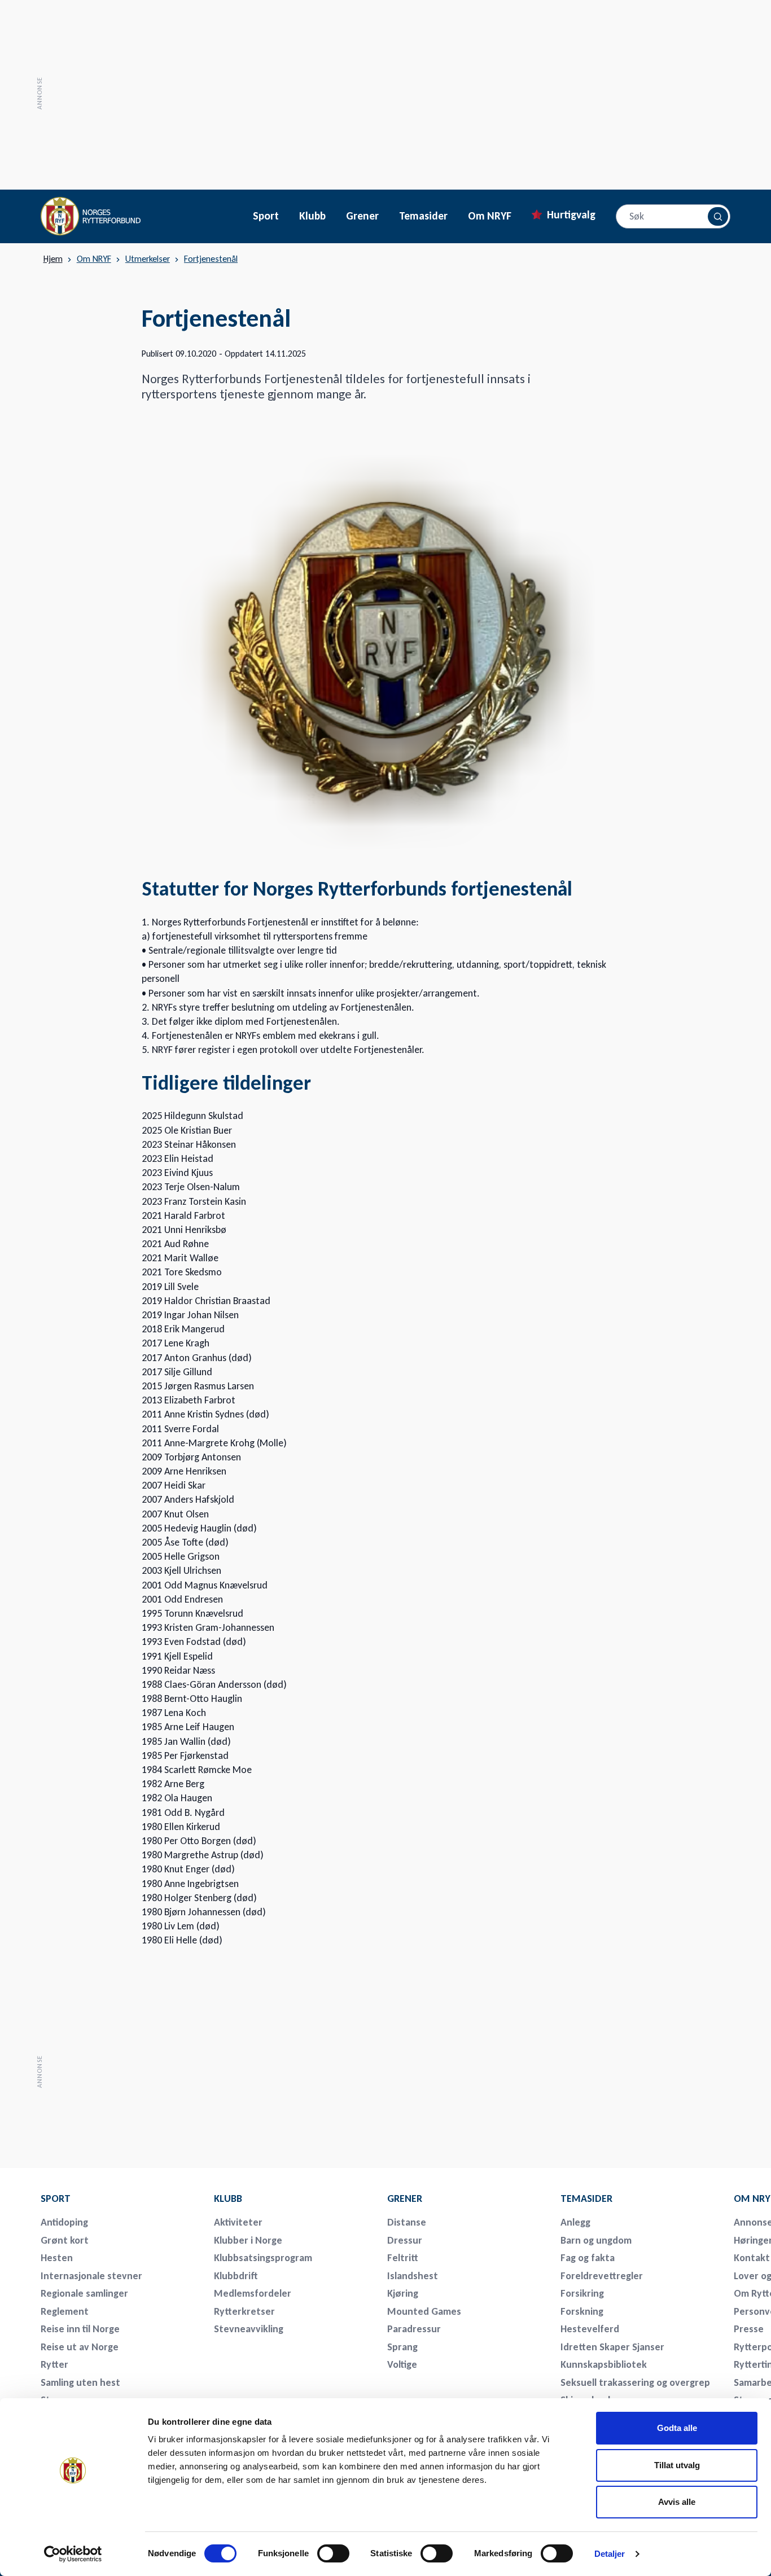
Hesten (57, 2258)
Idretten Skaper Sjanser (612, 2347)
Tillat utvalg (677, 2465)
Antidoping (64, 2222)
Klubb (312, 216)
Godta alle (677, 2428)
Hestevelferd (590, 2329)
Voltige (402, 2364)
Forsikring (582, 2293)
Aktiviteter (238, 2222)
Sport (266, 216)
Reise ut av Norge (80, 2347)
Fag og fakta (588, 2258)
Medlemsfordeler (253, 2293)
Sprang (402, 2347)
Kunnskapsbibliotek (604, 2364)
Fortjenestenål (211, 259)
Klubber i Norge (248, 2240)
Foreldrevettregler (602, 2276)
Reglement (65, 2311)
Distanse (407, 2222)
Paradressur (414, 2329)
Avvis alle (677, 2502)
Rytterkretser (244, 2311)
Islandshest (413, 2276)
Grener (362, 216)
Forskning (582, 2311)
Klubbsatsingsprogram (263, 2258)
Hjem (53, 259)
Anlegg (575, 2222)
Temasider (423, 216)
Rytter (54, 2364)
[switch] (333, 2553)
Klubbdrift (236, 2276)
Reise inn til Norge (80, 2329)
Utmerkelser (148, 259)
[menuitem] (120, 2198)
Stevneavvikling (249, 2329)
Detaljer (610, 2554)
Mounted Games (424, 2311)
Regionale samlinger (84, 2293)
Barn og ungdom (596, 2240)
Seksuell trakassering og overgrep (635, 2382)
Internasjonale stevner (91, 2276)
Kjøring (403, 2293)
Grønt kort (65, 2240)
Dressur (405, 2240)
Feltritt (403, 2258)
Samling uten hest (80, 2382)
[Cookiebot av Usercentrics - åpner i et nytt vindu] (73, 2554)
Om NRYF (490, 216)
